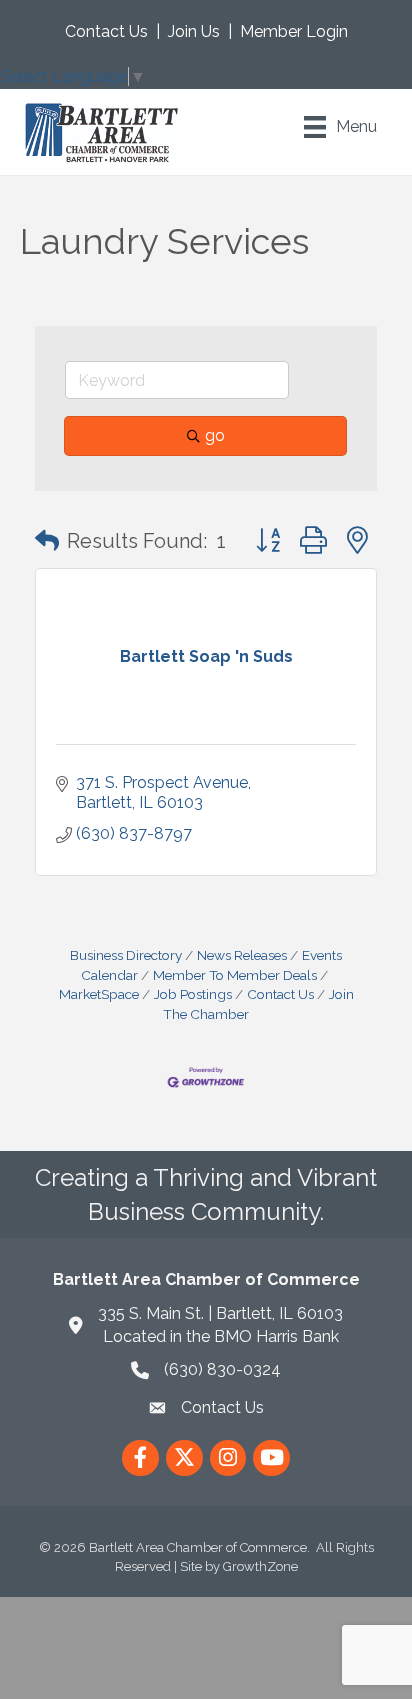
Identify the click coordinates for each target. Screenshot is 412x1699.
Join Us (194, 31)
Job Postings (193, 994)
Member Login (294, 31)
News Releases (242, 955)
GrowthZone (260, 1566)
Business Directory (126, 955)
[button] (47, 541)
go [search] (215, 435)
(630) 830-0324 (222, 1369)
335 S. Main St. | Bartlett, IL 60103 (220, 1313)
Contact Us (106, 31)
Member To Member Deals (235, 975)
